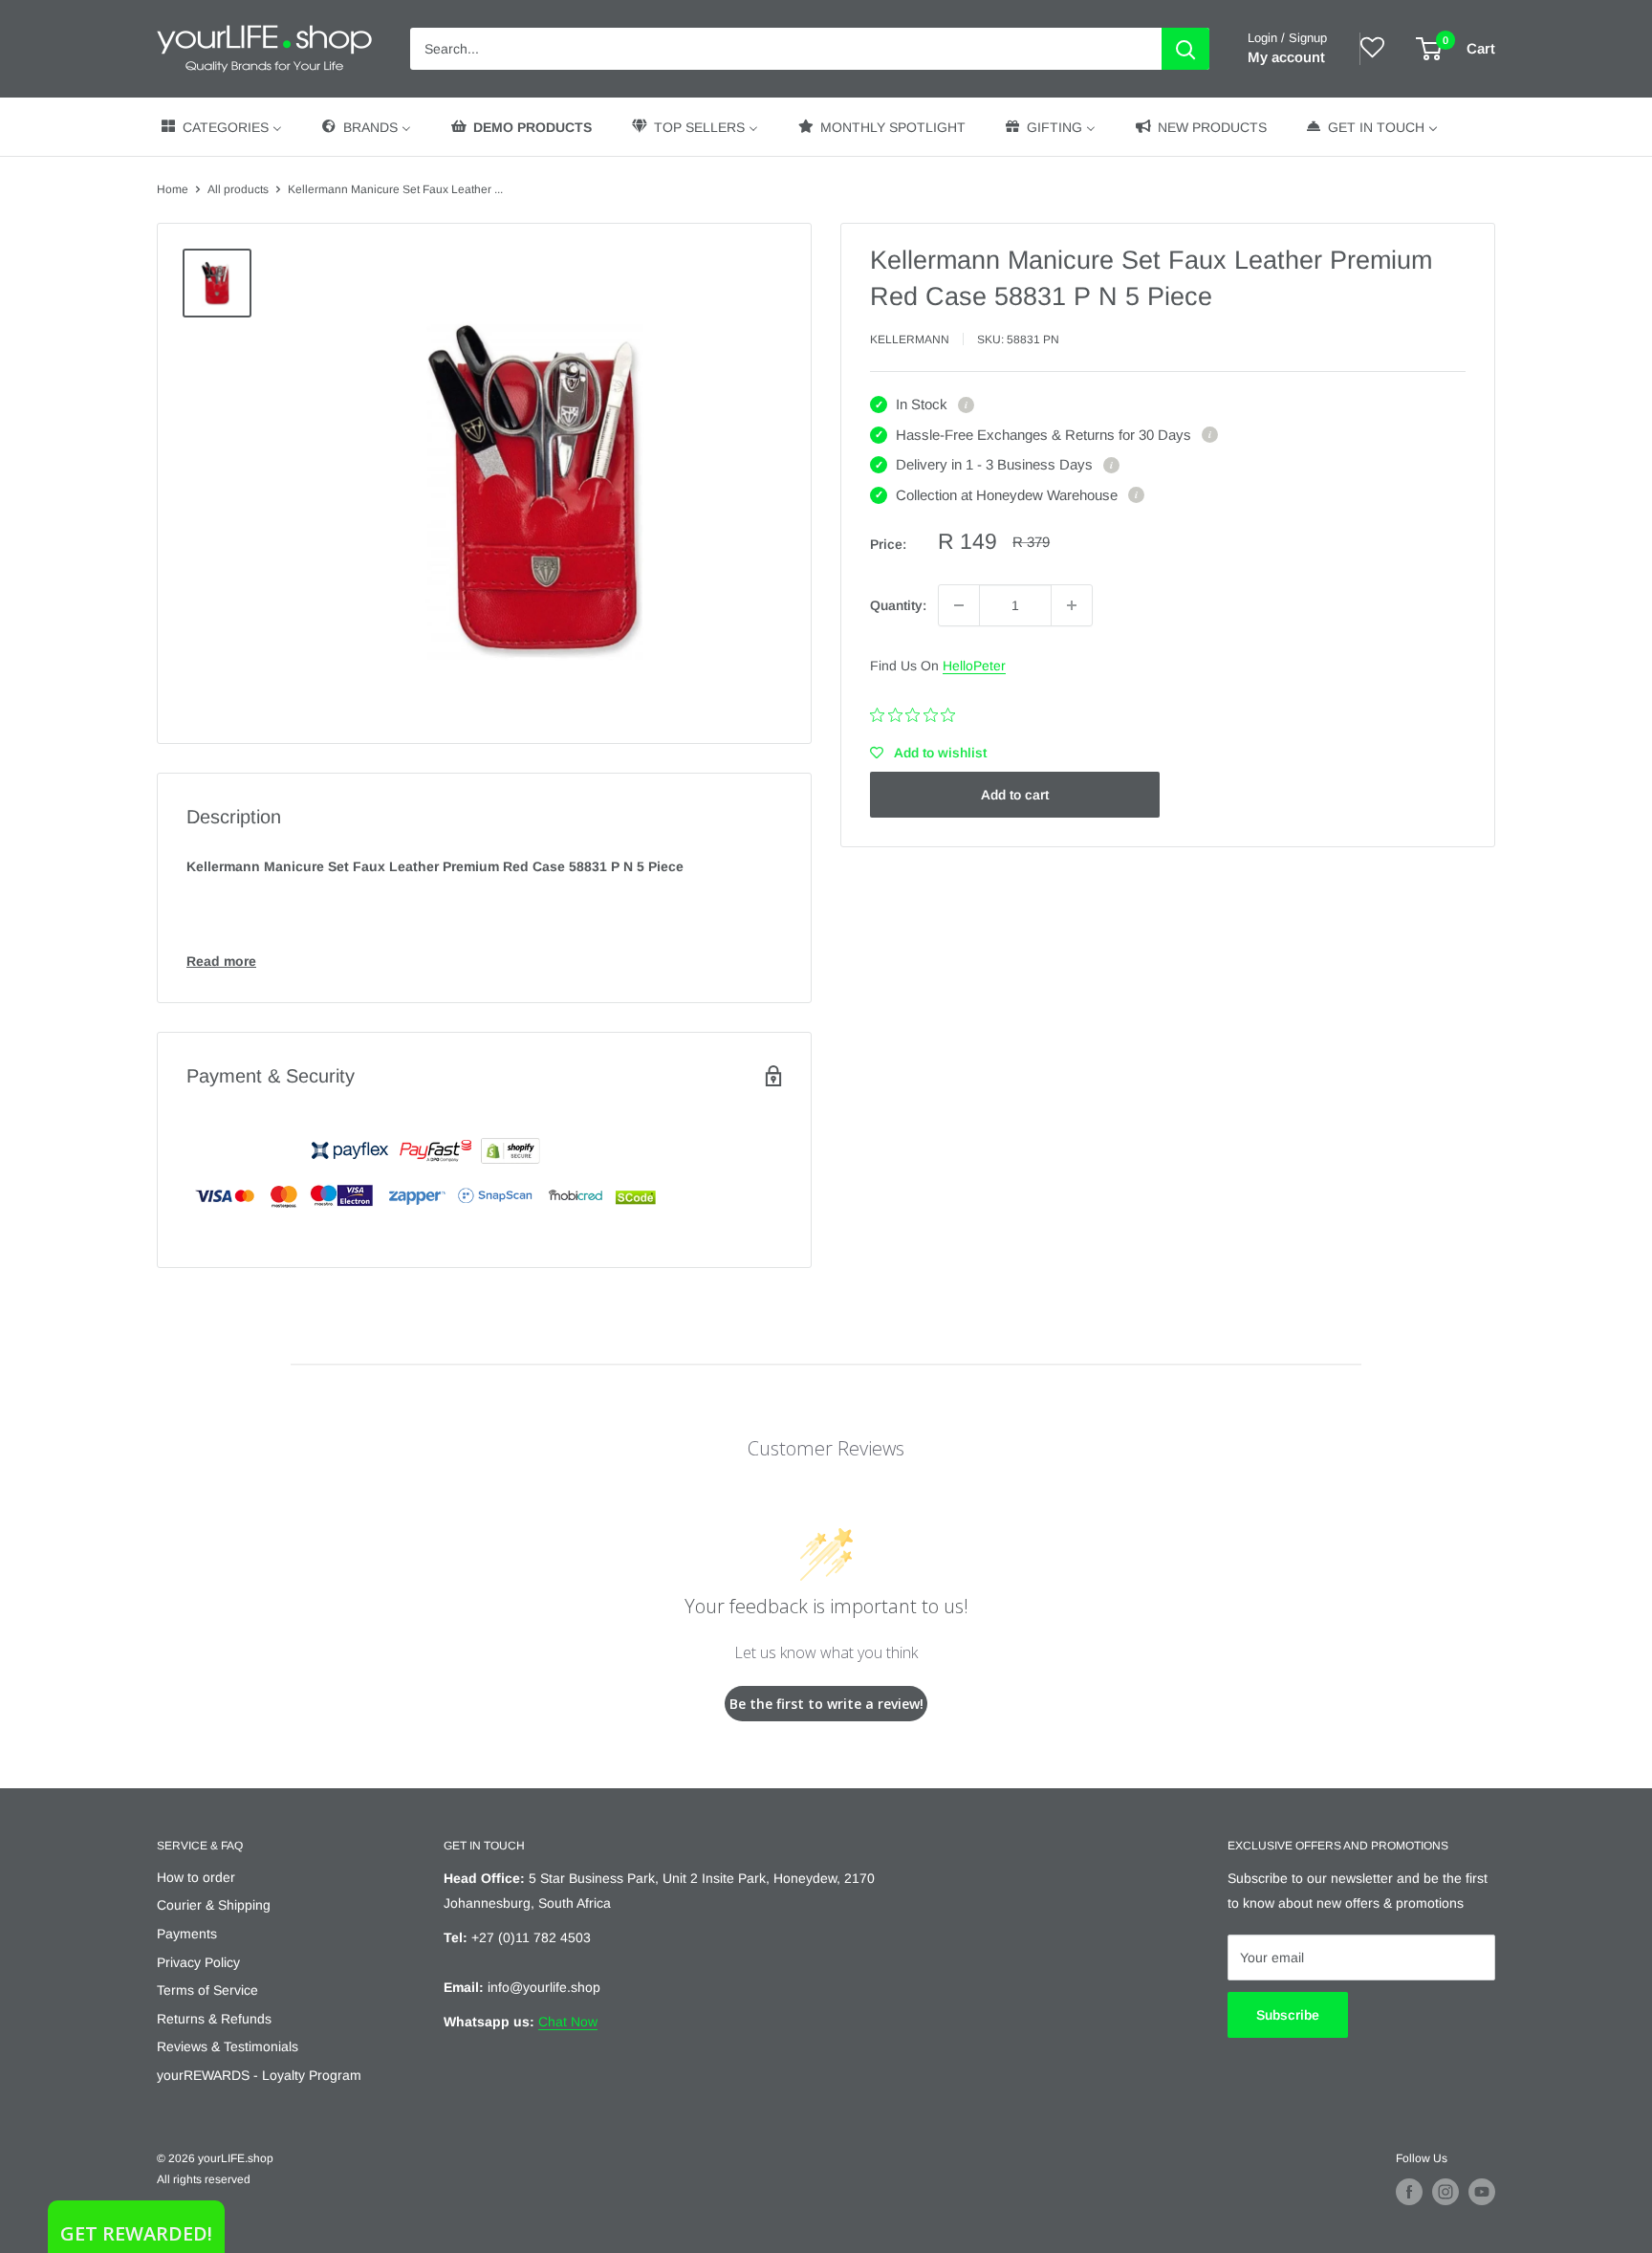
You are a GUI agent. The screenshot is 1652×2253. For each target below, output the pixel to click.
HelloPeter (974, 666)
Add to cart (1015, 795)
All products (238, 189)
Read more (221, 961)
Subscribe (1288, 2015)
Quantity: (898, 605)
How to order (196, 1877)
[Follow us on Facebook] (1409, 2192)
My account (1286, 57)
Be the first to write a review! (826, 1704)
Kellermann (910, 339)
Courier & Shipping (214, 1905)
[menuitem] (220, 127)
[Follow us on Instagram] (1445, 2192)
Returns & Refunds (214, 2019)
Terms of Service (207, 1990)
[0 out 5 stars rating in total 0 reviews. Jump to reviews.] (917, 715)
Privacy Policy (198, 1962)
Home (173, 189)
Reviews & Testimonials (228, 2046)
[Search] (1185, 49)
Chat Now (568, 2022)
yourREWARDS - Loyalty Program (259, 2075)
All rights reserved (204, 2179)
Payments (187, 1934)
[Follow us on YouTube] (1482, 2192)
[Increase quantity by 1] (1072, 605)
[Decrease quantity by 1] (959, 605)
